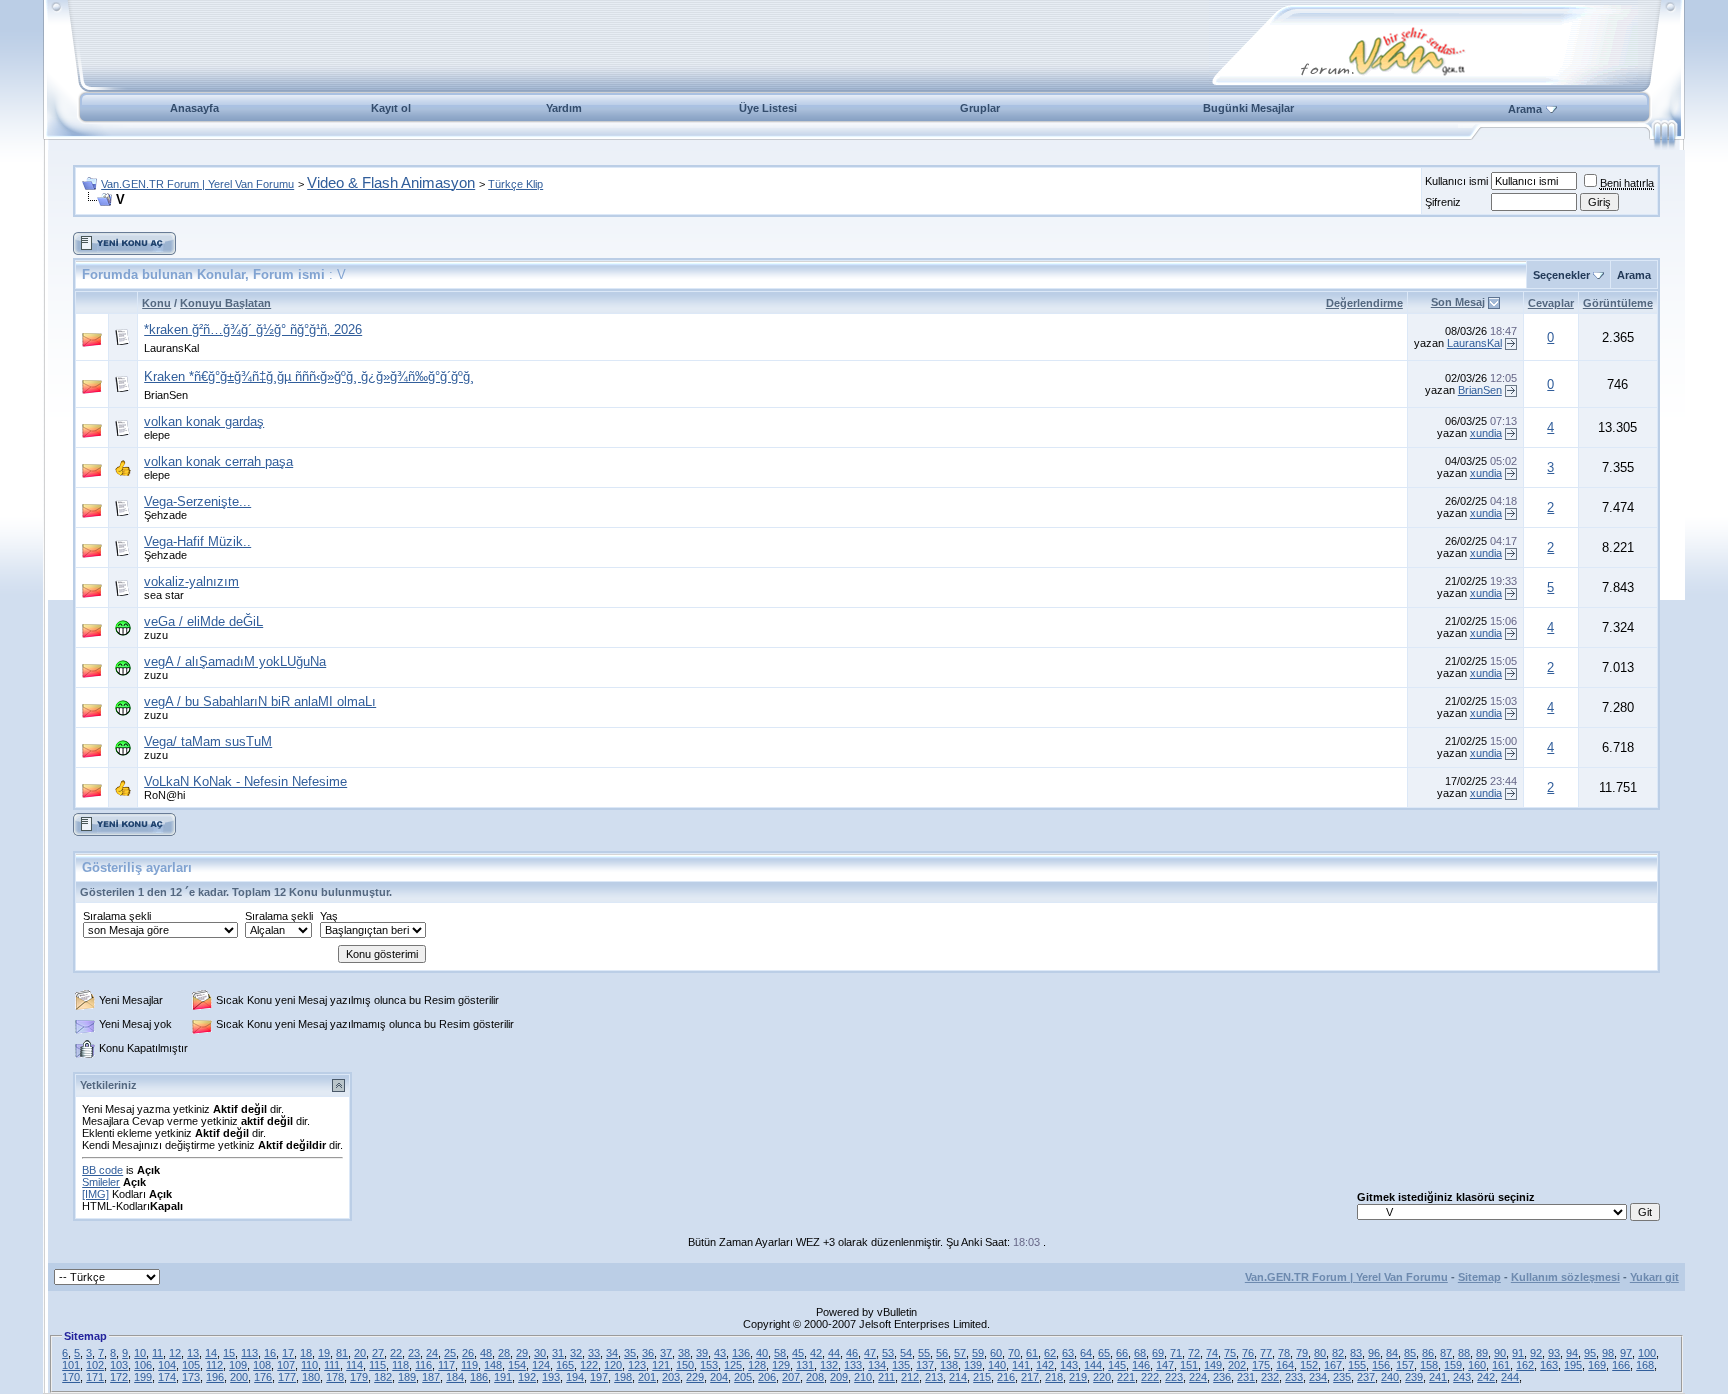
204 (719, 1377)
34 (612, 1353)
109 (238, 1365)
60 (996, 1353)
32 (576, 1353)
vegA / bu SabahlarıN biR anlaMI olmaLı (260, 701)
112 (214, 1365)
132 (829, 1365)
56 (942, 1353)
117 (446, 1365)
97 (1626, 1353)
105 (191, 1365)
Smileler (101, 1182)
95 (1590, 1353)
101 (71, 1365)
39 (702, 1353)
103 (119, 1365)
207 (791, 1377)
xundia (1486, 433)
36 (648, 1353)
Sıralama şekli (117, 916)
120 (613, 1365)
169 (1597, 1365)
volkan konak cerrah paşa (218, 461)
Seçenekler (1561, 275)
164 (1285, 1365)
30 (540, 1353)
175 (1261, 1365)
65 (1104, 1353)
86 (1428, 1353)
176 (263, 1377)
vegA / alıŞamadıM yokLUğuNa (235, 661)
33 (594, 1353)
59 (978, 1353)
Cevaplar (1551, 303)
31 (558, 1353)
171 (95, 1377)
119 (469, 1365)
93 (1554, 1353)
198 (623, 1377)
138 (949, 1365)
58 (780, 1353)
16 (270, 1353)
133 (853, 1365)
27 (378, 1353)
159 (1453, 1365)
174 (167, 1377)
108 (262, 1365)
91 (1518, 1353)
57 (960, 1353)
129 (781, 1365)
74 (1212, 1353)
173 (191, 1377)
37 (666, 1353)
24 (432, 1353)
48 (486, 1353)
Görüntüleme (1618, 303)
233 (1294, 1377)
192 (527, 1377)
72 (1194, 1353)
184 (455, 1377)
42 (816, 1353)
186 (479, 1377)
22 (396, 1353)
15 (229, 1353)
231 (1246, 1377)
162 (1525, 1365)
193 (551, 1377)
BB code (102, 1170)
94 (1572, 1353)
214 (958, 1377)
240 (1390, 1377)
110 (309, 1365)
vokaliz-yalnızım (191, 581)
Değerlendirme (1364, 303)
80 (1320, 1353)
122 (589, 1365)
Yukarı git (1654, 1277)
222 (1150, 1377)
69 (1158, 1353)
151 (1189, 1365)
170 (71, 1377)
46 (852, 1353)
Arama (1525, 109)
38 (684, 1353)
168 (1645, 1365)
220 (1102, 1377)
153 (709, 1365)
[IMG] (95, 1194)
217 (1030, 1377)
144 (1093, 1365)
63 (1068, 1353)
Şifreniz (1443, 202)
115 (377, 1365)
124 (541, 1365)
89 (1482, 1353)
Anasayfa (194, 108)
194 (575, 1377)
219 (1078, 1377)
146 (1141, 1365)
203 (671, 1377)
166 (1621, 1365)
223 (1174, 1377)
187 (431, 1377)
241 (1438, 1377)
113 (249, 1353)
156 (1381, 1365)
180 (311, 1377)
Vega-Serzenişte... (197, 501)
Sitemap (1479, 1277)
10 (140, 1353)
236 (1222, 1377)
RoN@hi (164, 795)
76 (1248, 1353)
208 (815, 1377)
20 (360, 1353)
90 (1500, 1353)
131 (805, 1365)
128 (757, 1365)
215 (982, 1377)
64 (1086, 1353)
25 (450, 1353)
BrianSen (166, 395)
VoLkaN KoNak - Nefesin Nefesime (245, 781)
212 (910, 1377)
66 (1122, 1353)
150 (685, 1365)
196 (215, 1377)
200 (239, 1377)
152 (1309, 1365)
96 (1374, 1353)
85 (1410, 1353)
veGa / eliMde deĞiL (203, 621)
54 (906, 1353)
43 (720, 1353)
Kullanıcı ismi (1456, 181)
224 (1198, 1377)
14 (211, 1353)
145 (1117, 1365)
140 (997, 1365)
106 (143, 1365)
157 (1405, 1365)
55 (924, 1353)
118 (400, 1365)
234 (1318, 1377)
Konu (156, 303)
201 (647, 1377)
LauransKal (171, 348)
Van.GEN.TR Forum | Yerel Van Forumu (197, 184)
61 (1032, 1353)
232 (1270, 1377)
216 (1006, 1377)
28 (504, 1353)
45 (798, 1353)
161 (1501, 1365)
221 (1126, 1377)
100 (1647, 1353)
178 (335, 1377)
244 (1510, 1377)
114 (354, 1365)
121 (661, 1365)
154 (517, 1365)
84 (1392, 1353)
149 (1213, 1365)
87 (1446, 1353)
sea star (164, 595)
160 (1477, 1365)
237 (1366, 1377)
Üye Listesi (768, 108)
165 (565, 1365)
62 (1050, 1353)
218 (1054, 1377)
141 (1021, 1365)
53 (888, 1353)
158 (1429, 1365)
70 (1014, 1353)
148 (493, 1365)
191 (503, 1377)
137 (925, 1365)
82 (1338, 1353)
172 (119, 1377)
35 (630, 1353)
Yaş (329, 916)
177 (287, 1377)
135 (901, 1365)
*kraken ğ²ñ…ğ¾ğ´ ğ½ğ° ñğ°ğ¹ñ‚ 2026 (253, 329)
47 (870, 1353)
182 (383, 1377)
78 (1284, 1353)
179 (359, 1377)
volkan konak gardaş (204, 421)
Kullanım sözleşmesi (1565, 1277)
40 (762, 1353)
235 (1342, 1377)
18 (306, 1353)
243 (1462, 1377)
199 (143, 1377)
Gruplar (980, 108)
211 (886, 1377)
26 (468, 1353)
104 (167, 1365)
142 (1045, 1365)
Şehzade (165, 515)
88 (1464, 1353)
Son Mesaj (1458, 302)
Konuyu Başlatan (225, 303)
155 (1357, 1365)
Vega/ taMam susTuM (208, 741)
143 (1069, 1365)
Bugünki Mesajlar (1248, 108)
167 (1333, 1365)
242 (1486, 1377)
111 (332, 1365)
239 (1414, 1377)
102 (95, 1365)
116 (423, 1365)
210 (863, 1377)
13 (193, 1353)
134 (877, 1365)
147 (1165, 1365)
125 (733, 1365)
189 (407, 1377)
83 (1356, 1353)
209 (839, 1377)
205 (743, 1377)
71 (1176, 1353)
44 (834, 1353)
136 (741, 1353)
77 (1266, 1353)
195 (1573, 1365)
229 (695, 1377)
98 (1608, 1353)
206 (767, 1377)
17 (288, 1353)
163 (1549, 1365)
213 (934, 1377)
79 (1302, 1353)
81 (342, 1353)
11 (157, 1353)
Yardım (564, 108)
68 (1140, 1353)
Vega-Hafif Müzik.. (197, 541)
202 (1237, 1365)
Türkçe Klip (515, 184)
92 (1536, 1353)
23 (414, 1353)
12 (175, 1353)
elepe (157, 435)
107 (286, 1365)
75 (1230, 1353)
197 (599, 1377)
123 (637, 1365)
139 (973, 1365)
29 (522, 1353)
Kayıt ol (391, 108)
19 (324, 1353)
